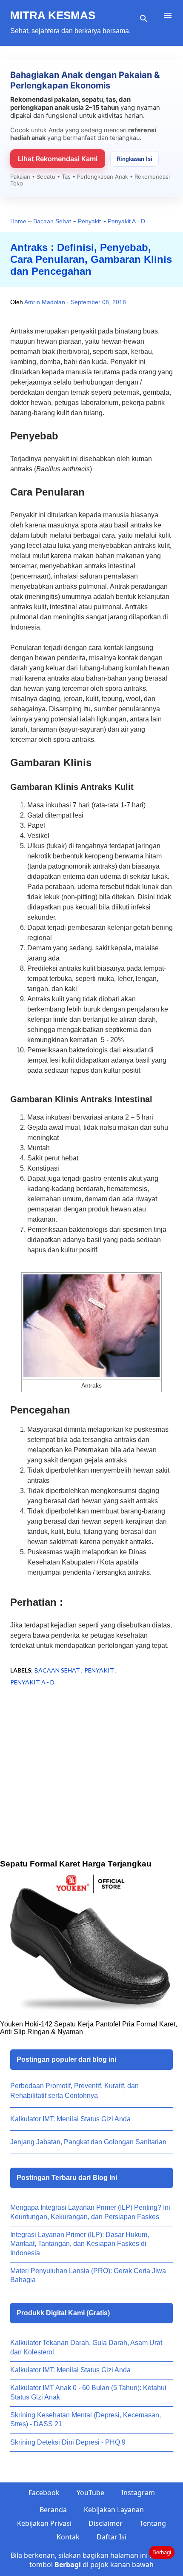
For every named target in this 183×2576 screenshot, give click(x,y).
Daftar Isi (112, 2537)
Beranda (53, 2510)
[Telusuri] (144, 19)
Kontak (68, 2537)
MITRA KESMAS (53, 15)
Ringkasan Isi (134, 159)
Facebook (44, 2493)
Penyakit (100, 1670)
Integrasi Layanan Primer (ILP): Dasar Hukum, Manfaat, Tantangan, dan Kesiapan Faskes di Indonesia (80, 2244)
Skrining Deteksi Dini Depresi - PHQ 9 (68, 2442)
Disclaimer (106, 2523)
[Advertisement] (91, 1786)
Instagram (138, 2493)
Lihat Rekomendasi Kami (58, 159)
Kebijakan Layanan (114, 2510)
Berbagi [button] (162, 2552)
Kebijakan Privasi (44, 2523)
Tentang (153, 2523)
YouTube (90, 2493)
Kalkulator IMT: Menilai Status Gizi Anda (70, 2119)
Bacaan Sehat (58, 1670)
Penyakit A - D (32, 1682)
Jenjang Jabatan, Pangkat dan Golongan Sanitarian (88, 2142)
